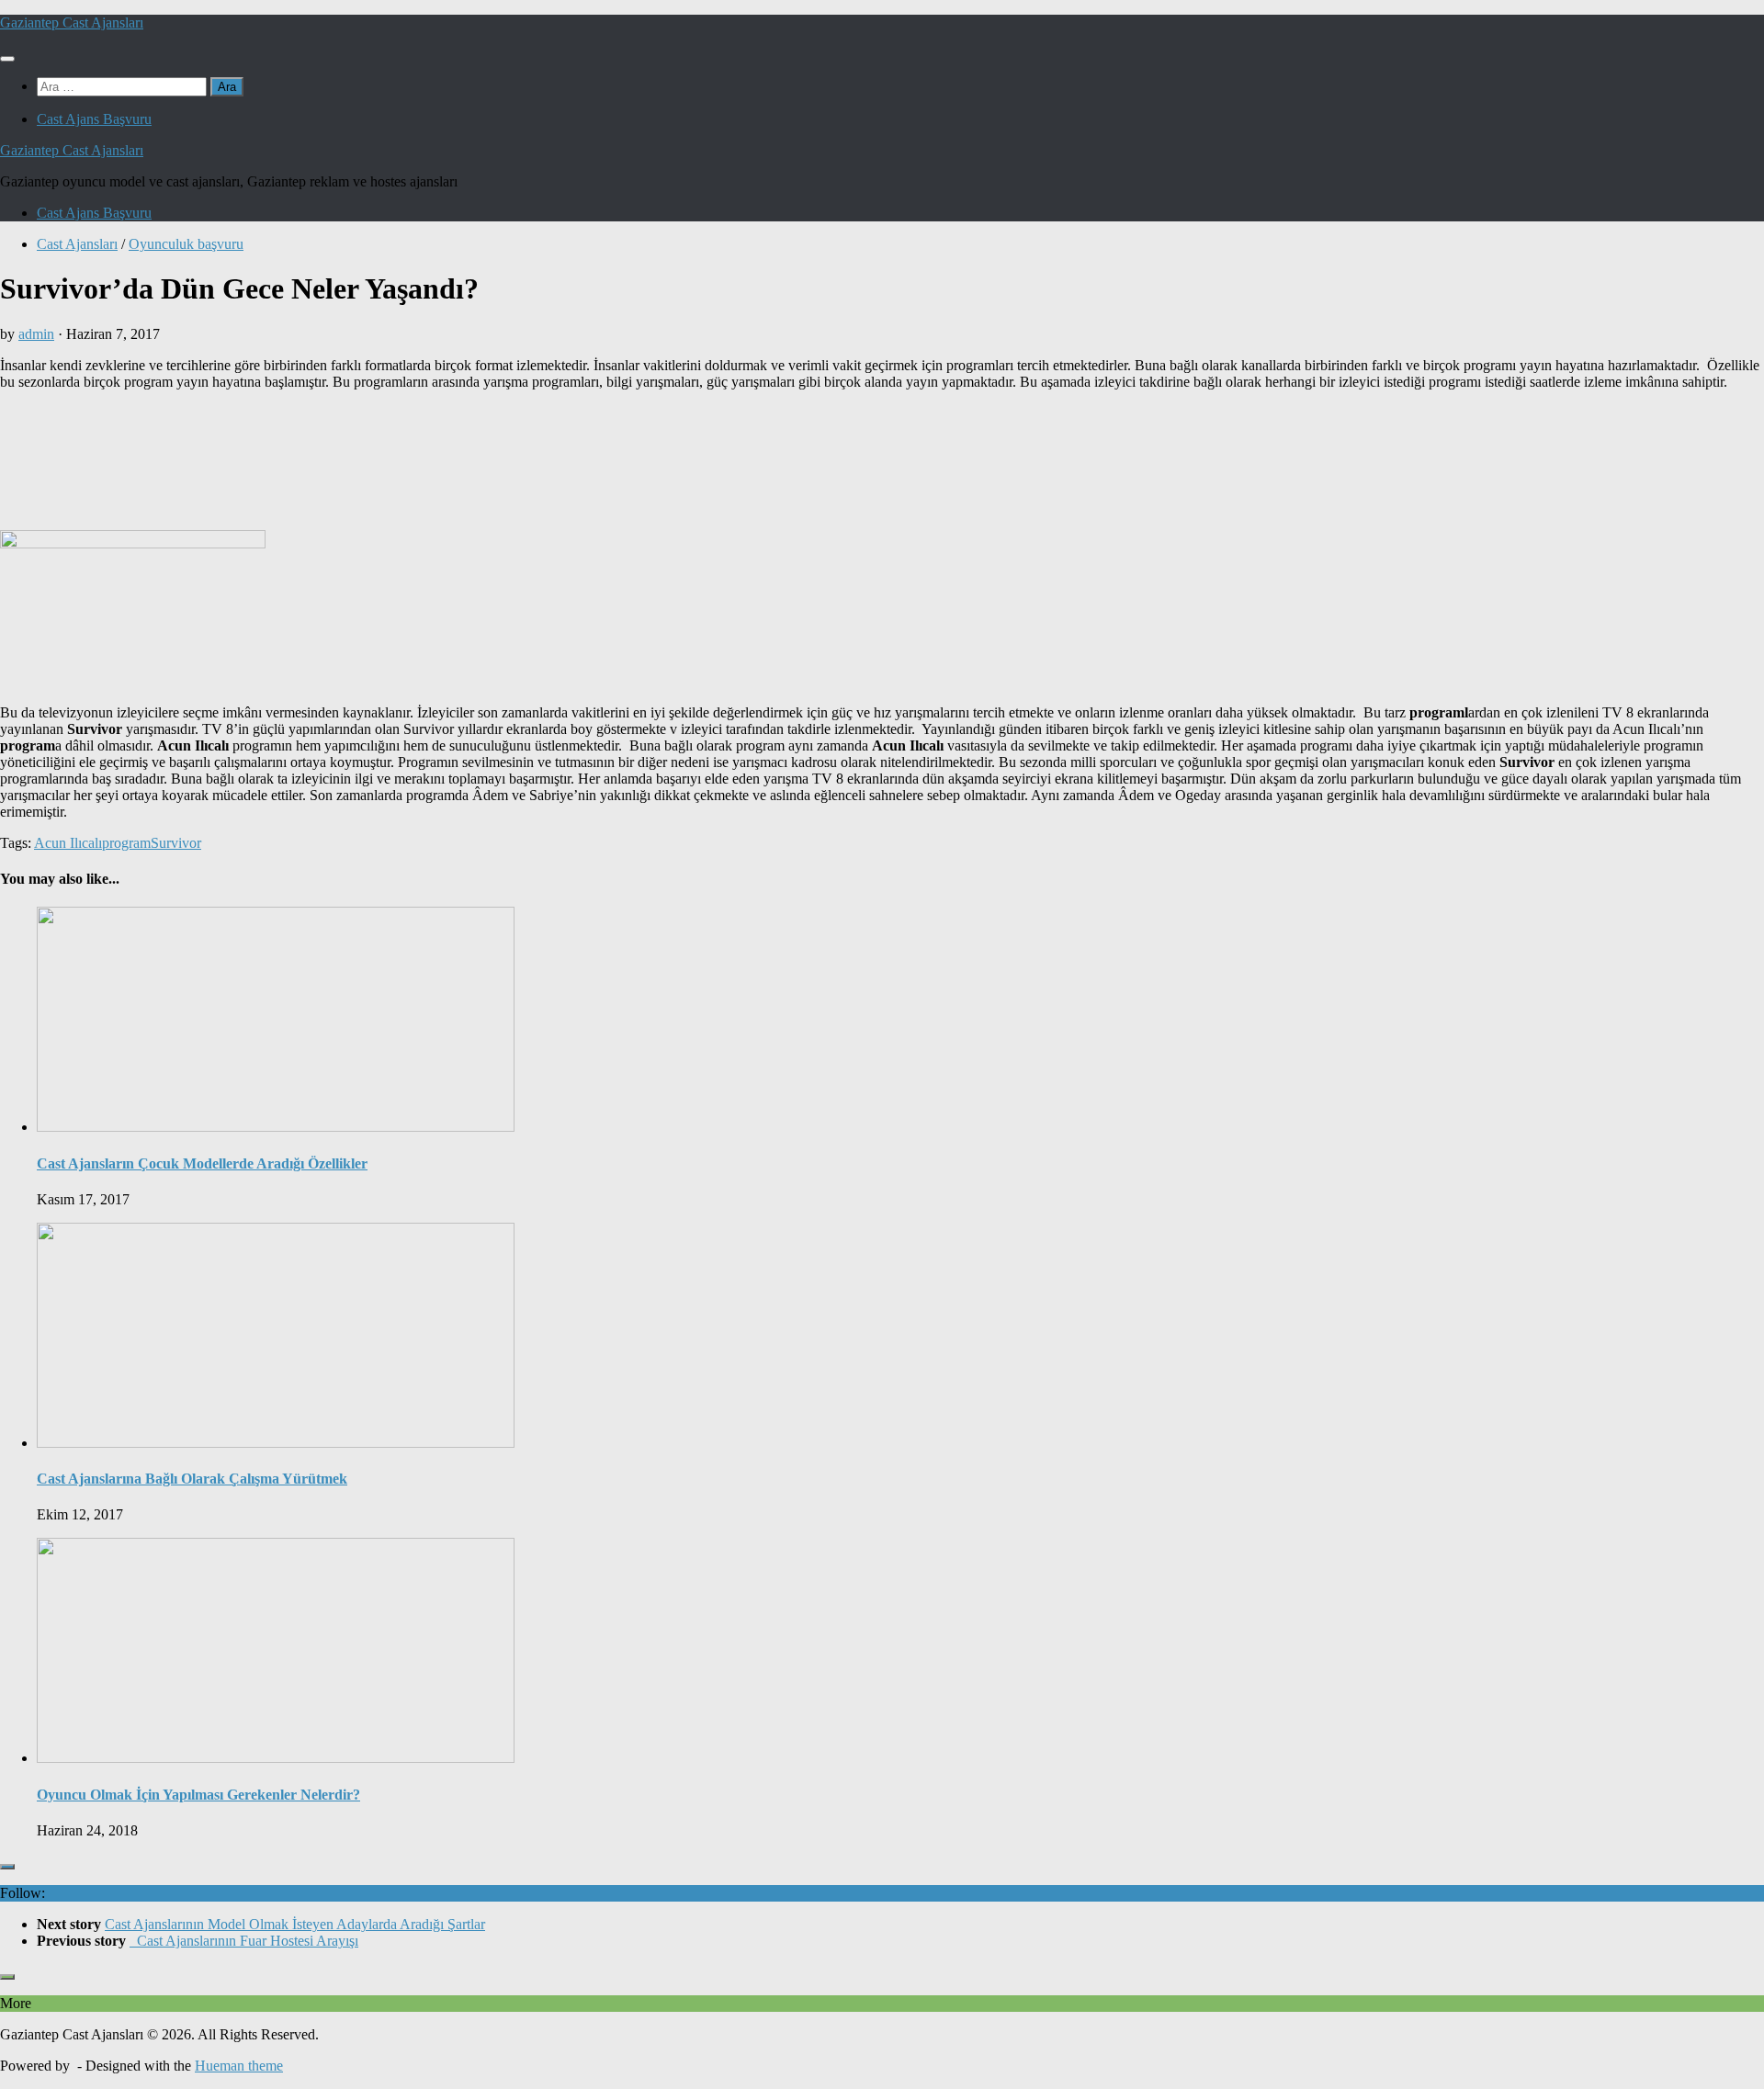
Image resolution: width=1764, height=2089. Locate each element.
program (126, 843)
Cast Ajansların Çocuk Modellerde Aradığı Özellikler (202, 1163)
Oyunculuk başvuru (186, 244)
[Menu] (7, 59)
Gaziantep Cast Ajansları (72, 23)
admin (36, 334)
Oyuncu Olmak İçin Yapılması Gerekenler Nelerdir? (198, 1795)
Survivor (176, 843)
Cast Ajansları (77, 244)
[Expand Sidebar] (7, 1867)
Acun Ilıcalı (68, 843)
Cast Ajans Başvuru (94, 119)
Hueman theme (239, 2066)
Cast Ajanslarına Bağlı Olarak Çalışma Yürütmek (192, 1479)
